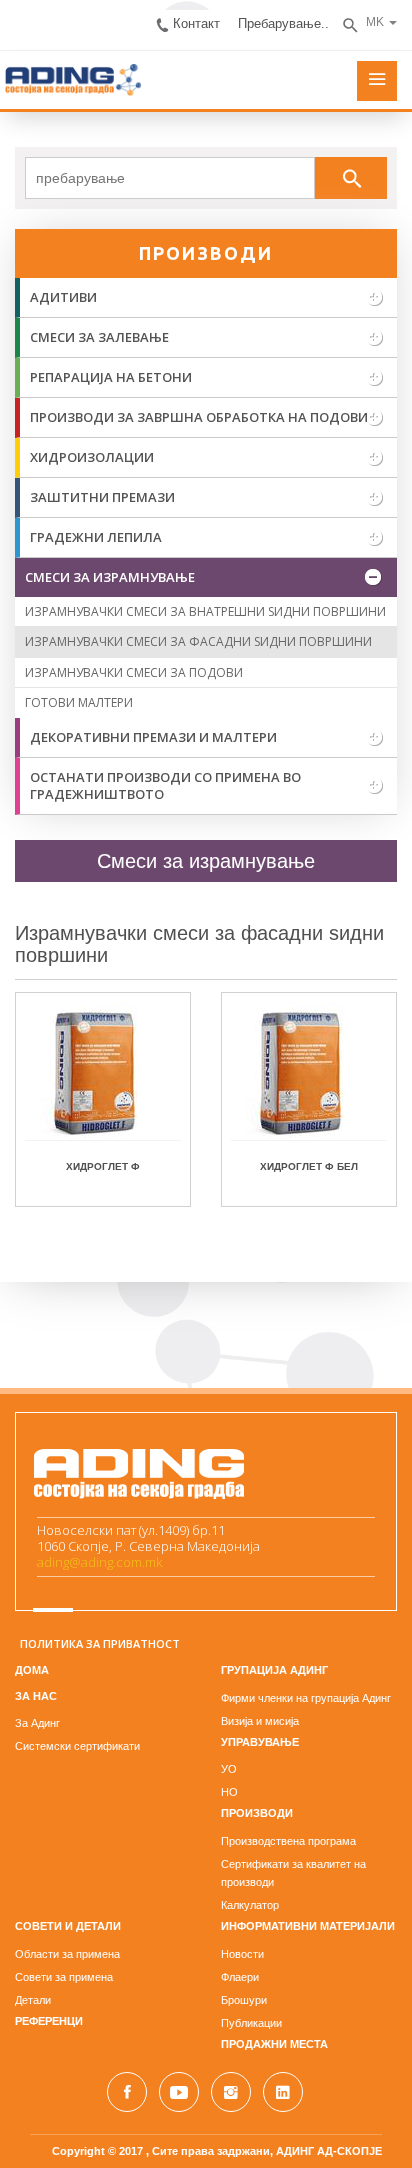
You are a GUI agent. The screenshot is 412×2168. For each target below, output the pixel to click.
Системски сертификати (77, 1746)
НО (229, 1792)
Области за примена (67, 1954)
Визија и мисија (260, 1721)
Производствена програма (288, 1841)
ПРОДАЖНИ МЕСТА (274, 2044)
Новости (242, 1954)
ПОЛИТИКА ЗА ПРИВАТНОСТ (100, 1643)
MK (375, 22)
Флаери (240, 1977)
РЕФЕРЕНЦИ (49, 2021)
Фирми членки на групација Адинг (306, 1698)
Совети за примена (64, 1977)
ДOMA (32, 1670)
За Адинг (37, 1723)
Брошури (244, 2000)
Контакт (196, 23)
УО (229, 1769)
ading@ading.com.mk (99, 1562)
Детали (33, 2000)
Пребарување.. (283, 23)
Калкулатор (250, 1905)
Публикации (251, 2023)
